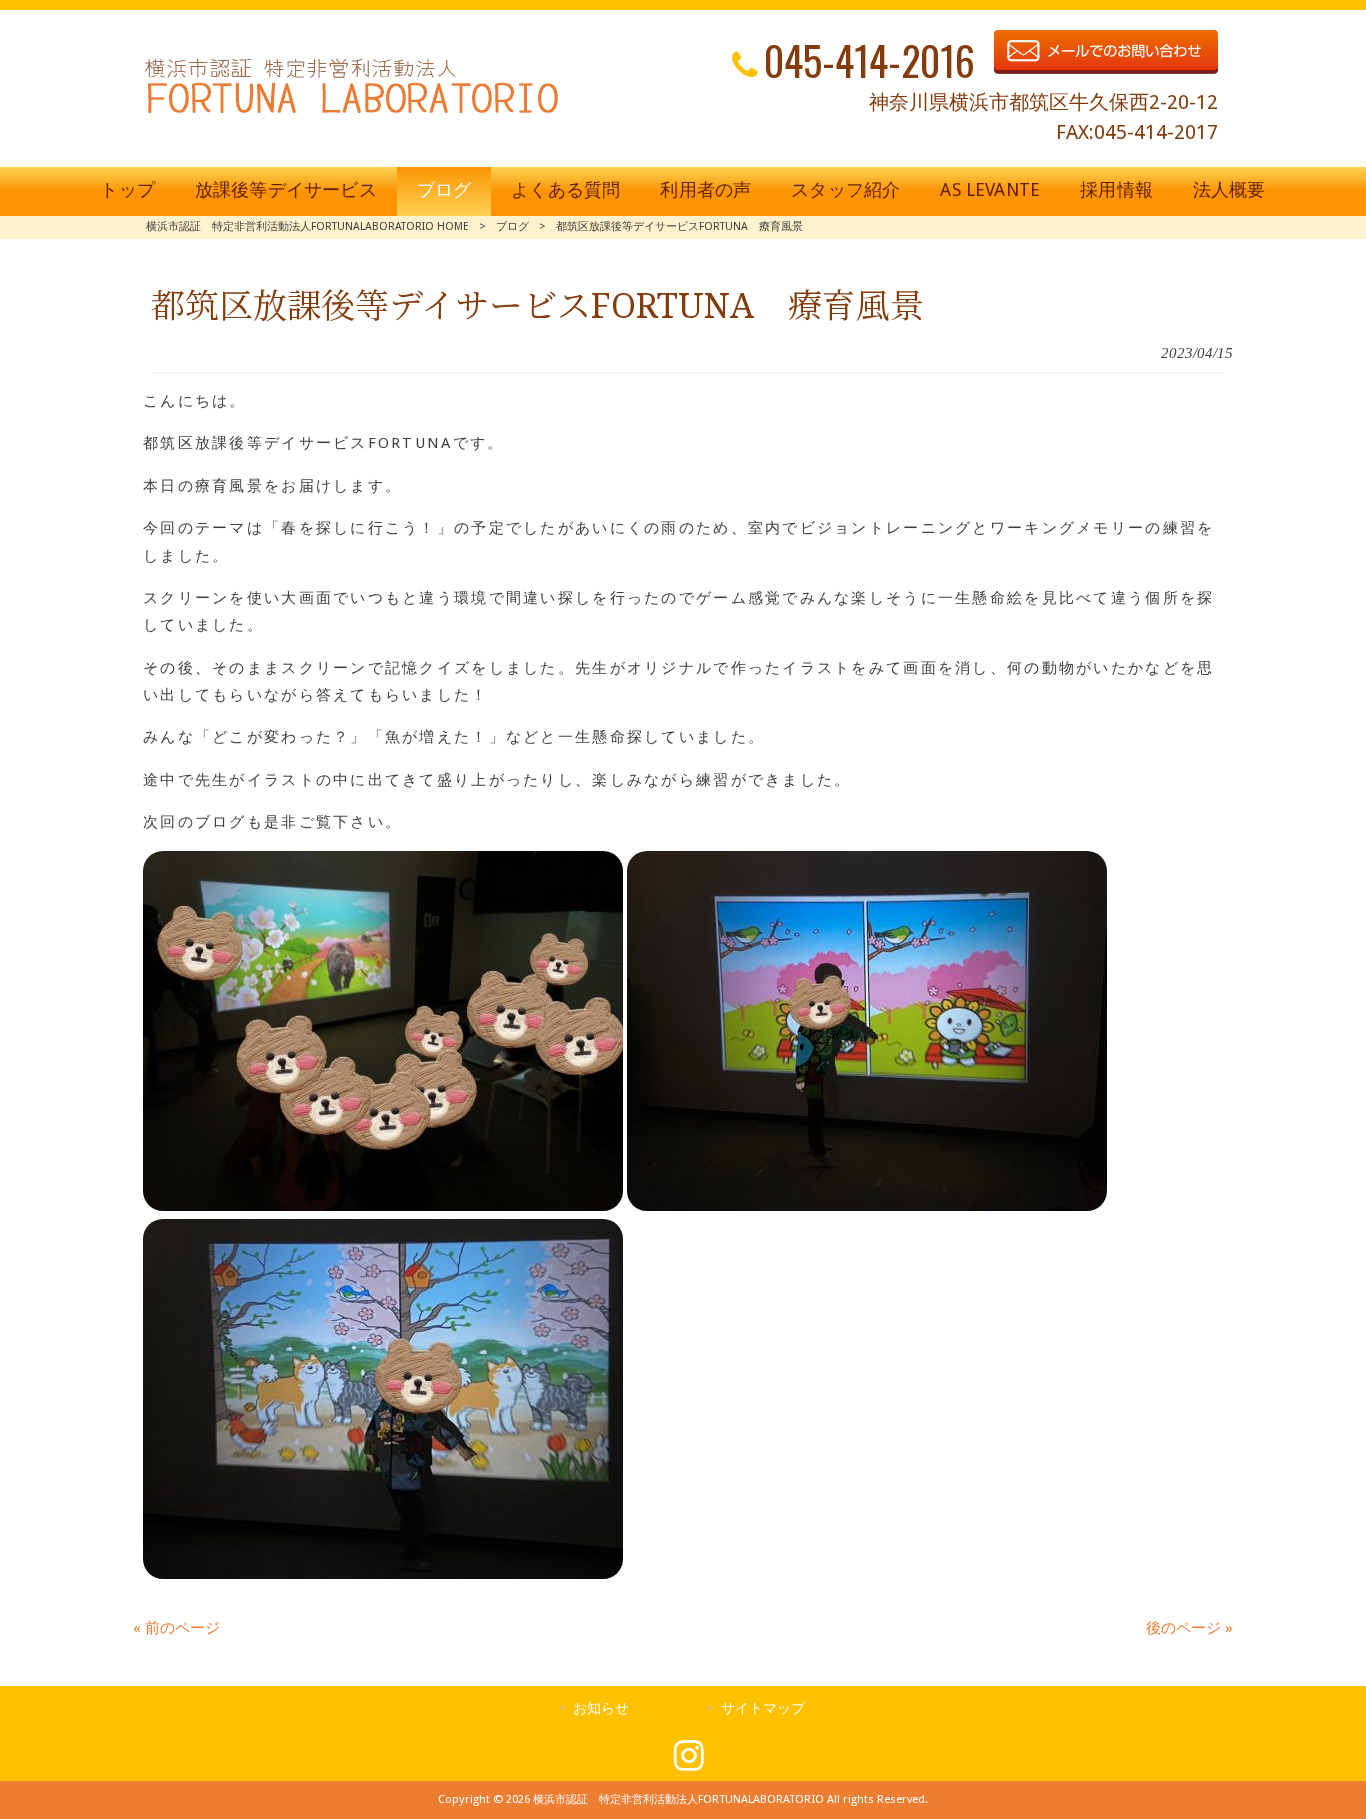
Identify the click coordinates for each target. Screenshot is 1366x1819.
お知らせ (601, 1708)
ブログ (512, 226)
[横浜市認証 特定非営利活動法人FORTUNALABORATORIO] (351, 113)
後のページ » (1189, 1628)
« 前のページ (176, 1628)
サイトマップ (763, 1708)
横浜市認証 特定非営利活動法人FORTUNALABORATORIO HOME (307, 226)
